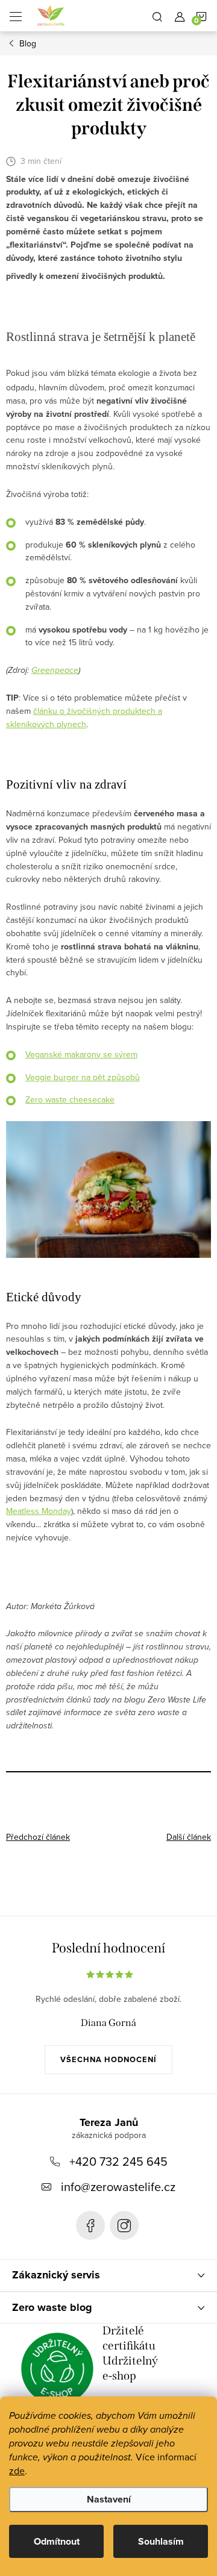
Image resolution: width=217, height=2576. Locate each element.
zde (17, 2471)
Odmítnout (57, 2541)
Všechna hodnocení (108, 2059)
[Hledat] (157, 16)
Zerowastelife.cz (90, 2225)
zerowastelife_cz (124, 2225)
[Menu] (16, 16)
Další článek (189, 1837)
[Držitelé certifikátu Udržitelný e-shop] (57, 2369)
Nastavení (109, 2499)
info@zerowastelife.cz (118, 2187)
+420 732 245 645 (118, 2161)
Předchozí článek (38, 1837)
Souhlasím (161, 2541)
